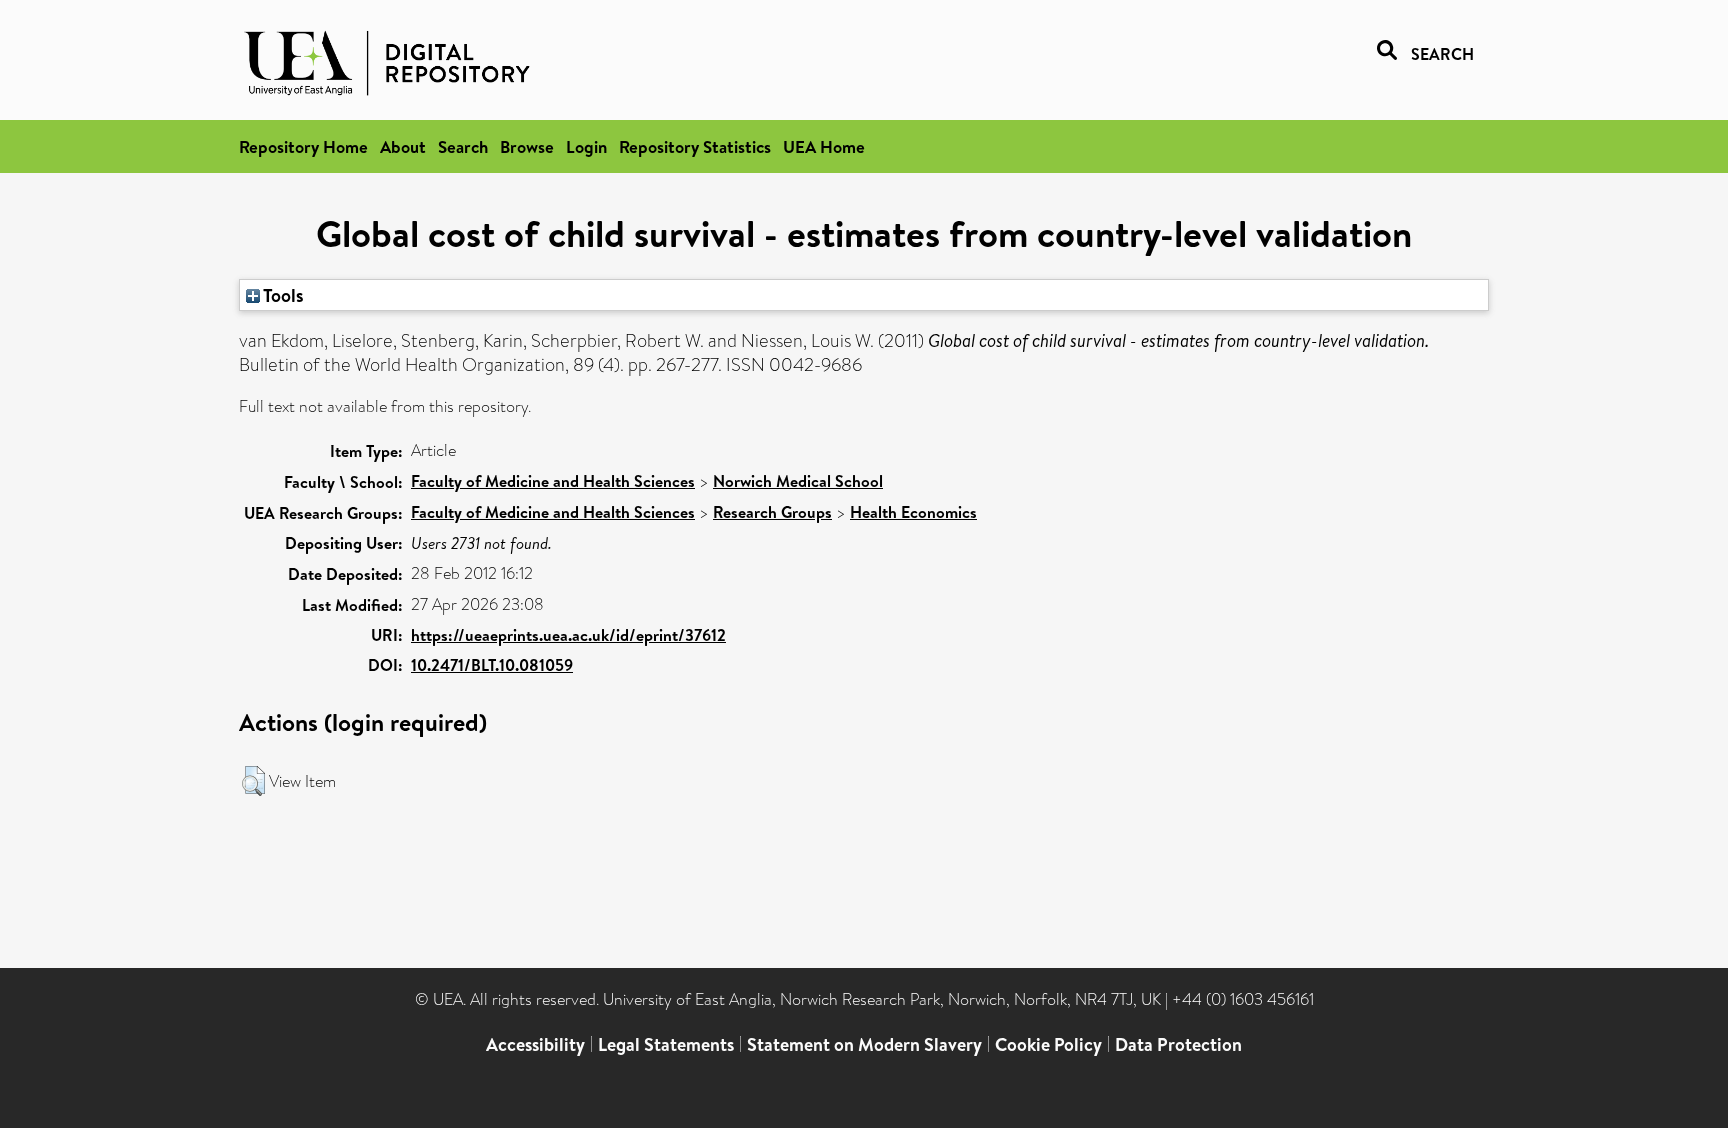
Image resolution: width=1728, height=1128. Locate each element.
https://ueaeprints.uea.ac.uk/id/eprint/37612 (568, 635)
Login (586, 146)
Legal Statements (666, 1044)
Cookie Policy (1048, 1044)
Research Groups (772, 512)
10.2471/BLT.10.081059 (492, 665)
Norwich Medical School (798, 481)
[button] (253, 781)
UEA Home (824, 146)
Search (463, 146)
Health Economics (913, 512)
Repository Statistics (695, 146)
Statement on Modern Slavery (864, 1044)
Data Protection (1178, 1044)
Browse (527, 146)
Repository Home (303, 146)
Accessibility (535, 1044)
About (403, 146)
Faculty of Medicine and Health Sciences (553, 481)
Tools (282, 295)
